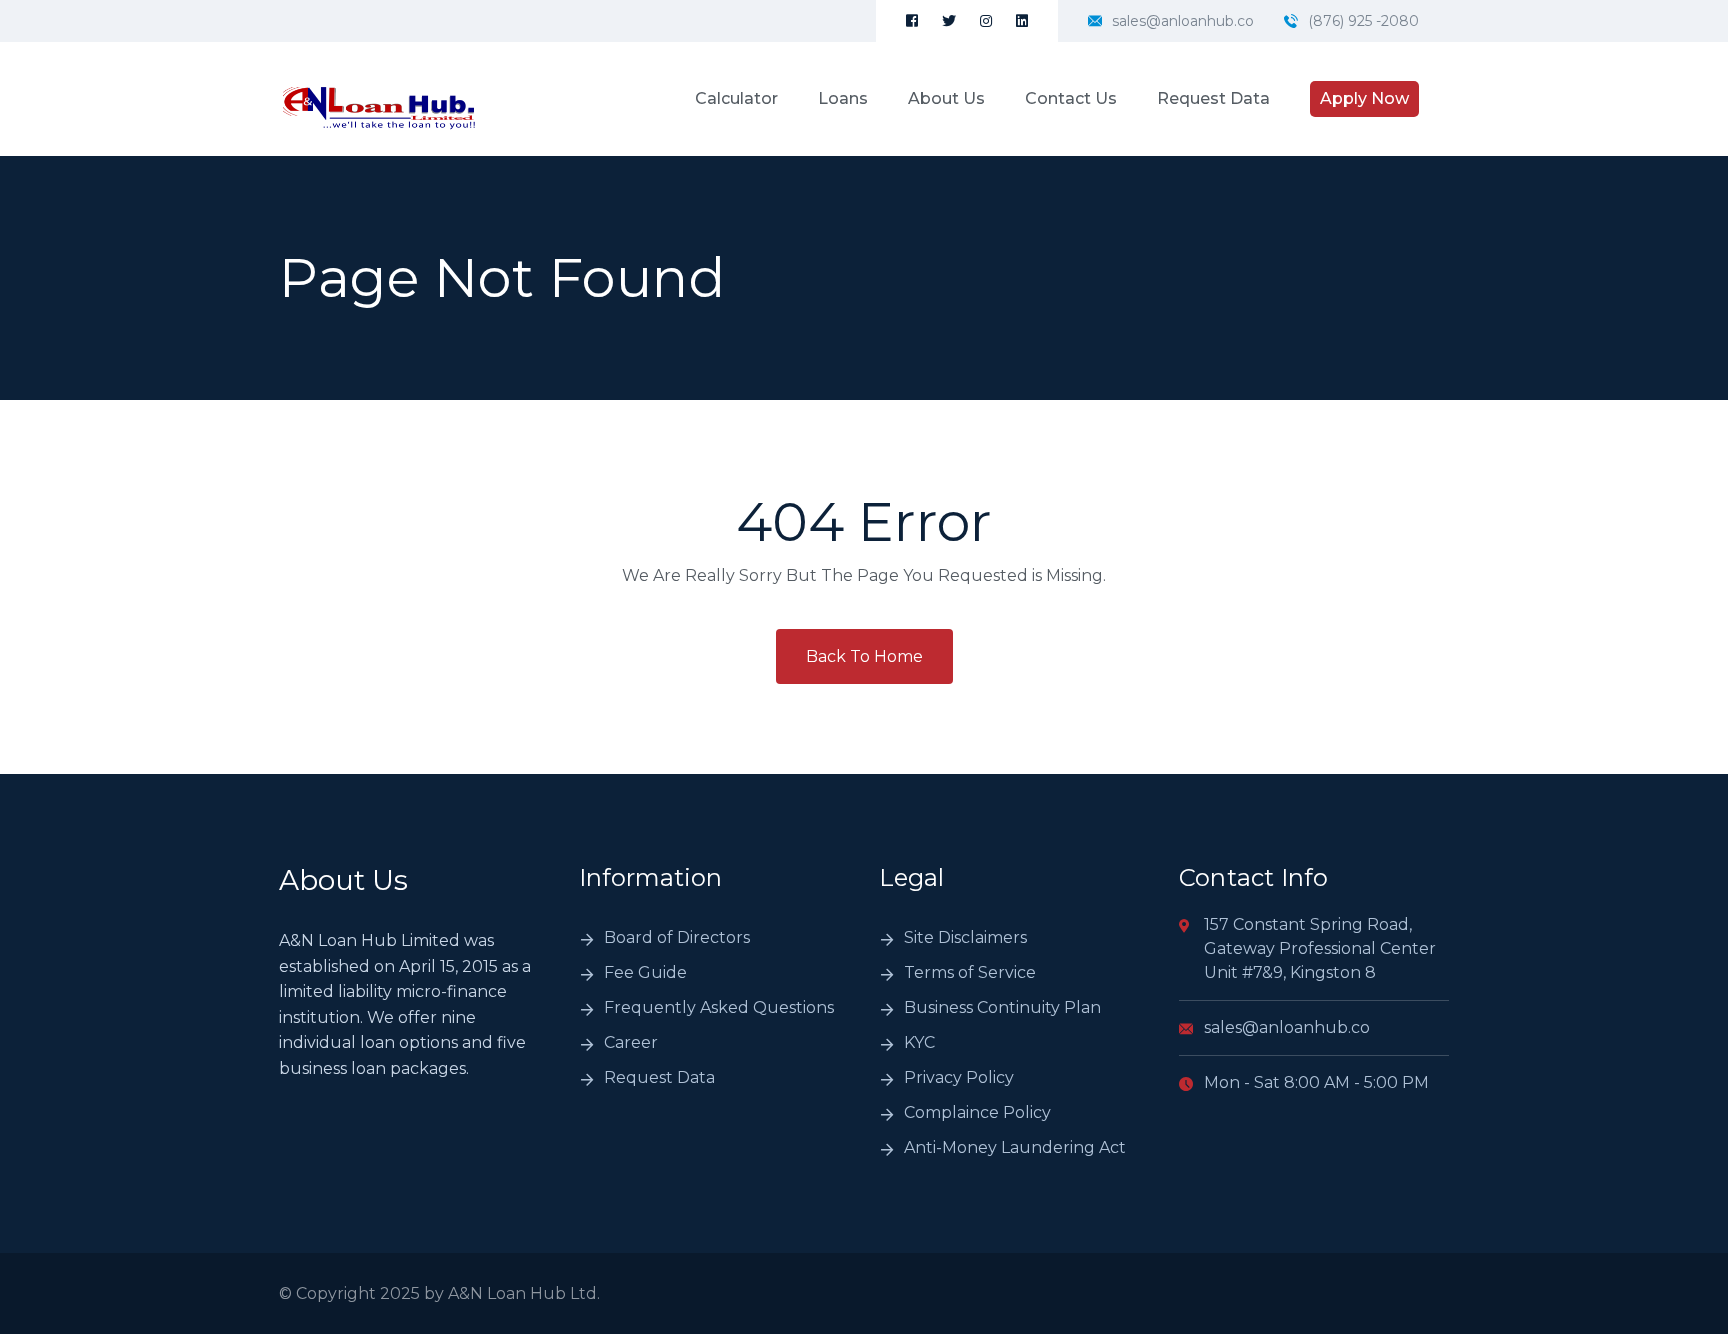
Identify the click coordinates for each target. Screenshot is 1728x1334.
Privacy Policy (959, 1077)
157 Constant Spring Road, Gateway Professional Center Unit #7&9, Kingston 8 (1320, 948)
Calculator (736, 98)
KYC (919, 1042)
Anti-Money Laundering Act (1015, 1147)
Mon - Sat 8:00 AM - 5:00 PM (1316, 1082)
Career (631, 1042)
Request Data (1213, 98)
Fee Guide (645, 972)
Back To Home (864, 656)
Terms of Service (970, 972)
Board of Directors (677, 937)
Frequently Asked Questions (719, 1007)
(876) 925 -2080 (1363, 21)
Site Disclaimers (965, 937)
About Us (946, 98)
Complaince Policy (977, 1112)
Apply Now (1364, 98)
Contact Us (1071, 98)
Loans (843, 98)
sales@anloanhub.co (1183, 21)
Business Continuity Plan (1002, 1007)
